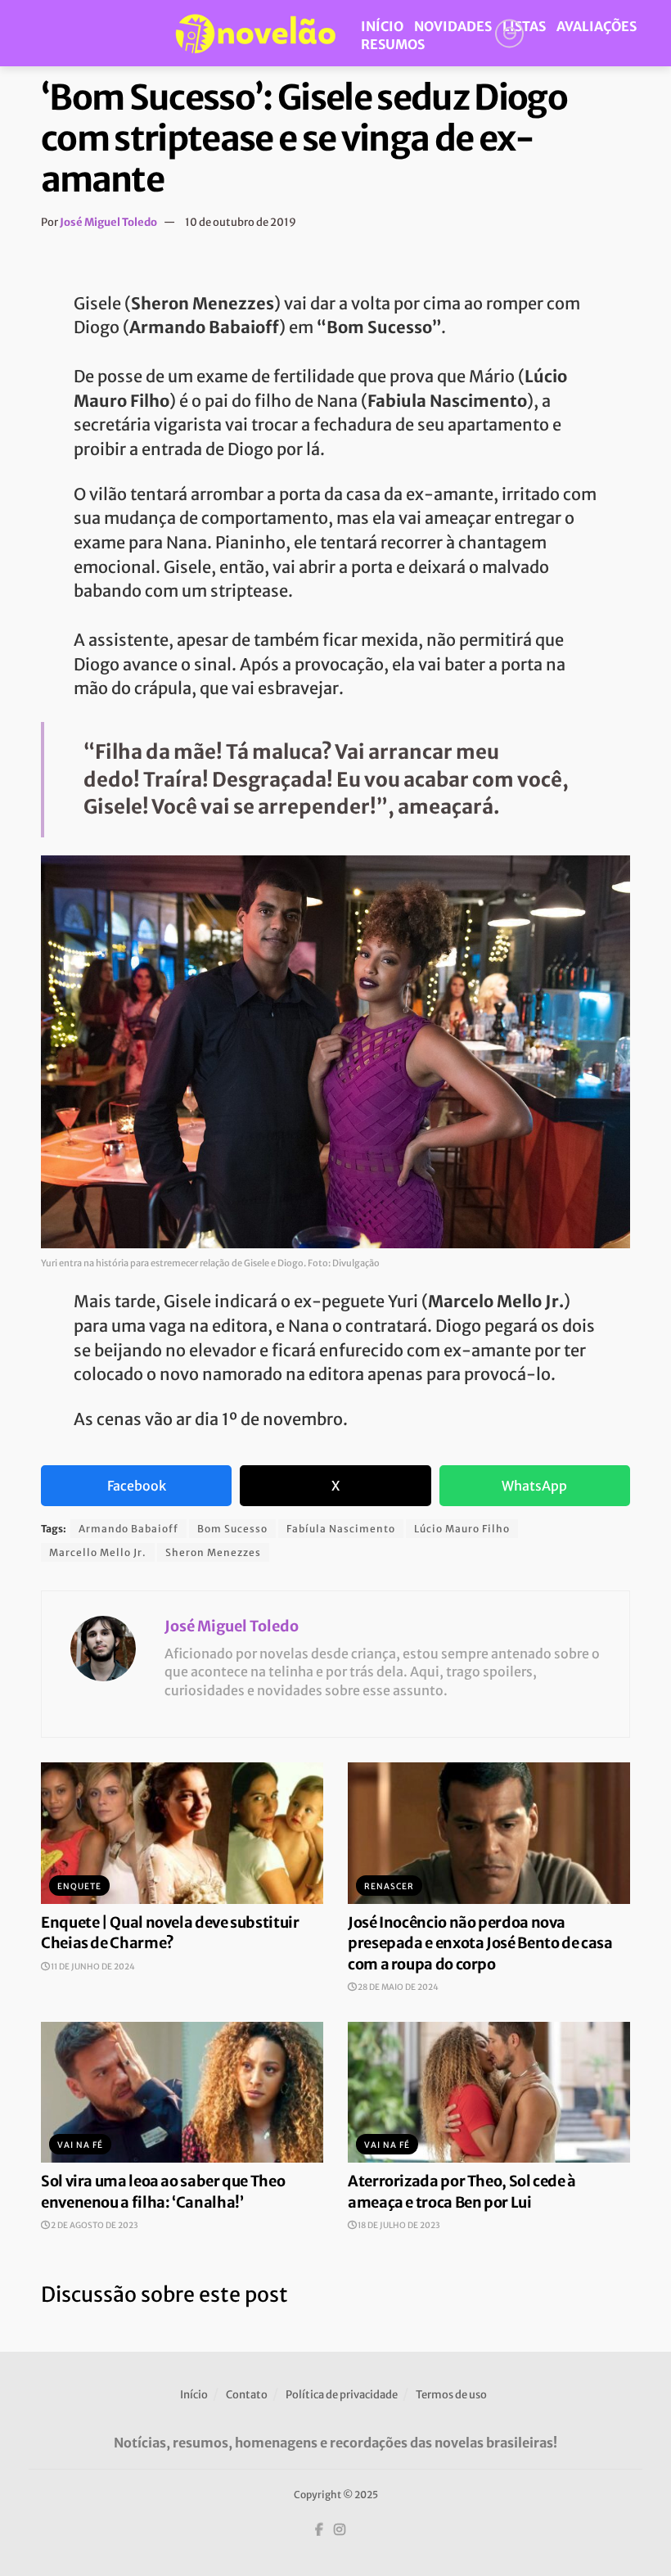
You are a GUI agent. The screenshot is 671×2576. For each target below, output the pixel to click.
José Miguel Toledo (108, 222)
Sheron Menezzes (213, 1552)
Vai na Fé (80, 2145)
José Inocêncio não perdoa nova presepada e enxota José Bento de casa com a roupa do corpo (480, 1943)
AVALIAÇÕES (597, 26)
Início (194, 2395)
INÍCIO (382, 26)
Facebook (137, 1486)
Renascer (389, 1886)
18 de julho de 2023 (398, 2225)
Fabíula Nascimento (341, 1529)
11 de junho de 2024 (92, 1967)
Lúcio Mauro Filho (462, 1529)
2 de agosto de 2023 (94, 2225)
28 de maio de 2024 (397, 1987)
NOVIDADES (453, 26)
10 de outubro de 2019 (241, 222)
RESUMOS (393, 44)
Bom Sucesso (232, 1529)
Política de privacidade (342, 2395)
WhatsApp (534, 1486)
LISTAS (524, 26)
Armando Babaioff (128, 1529)
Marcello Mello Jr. (98, 1552)
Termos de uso (451, 2395)
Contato (247, 2395)
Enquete (79, 1886)
